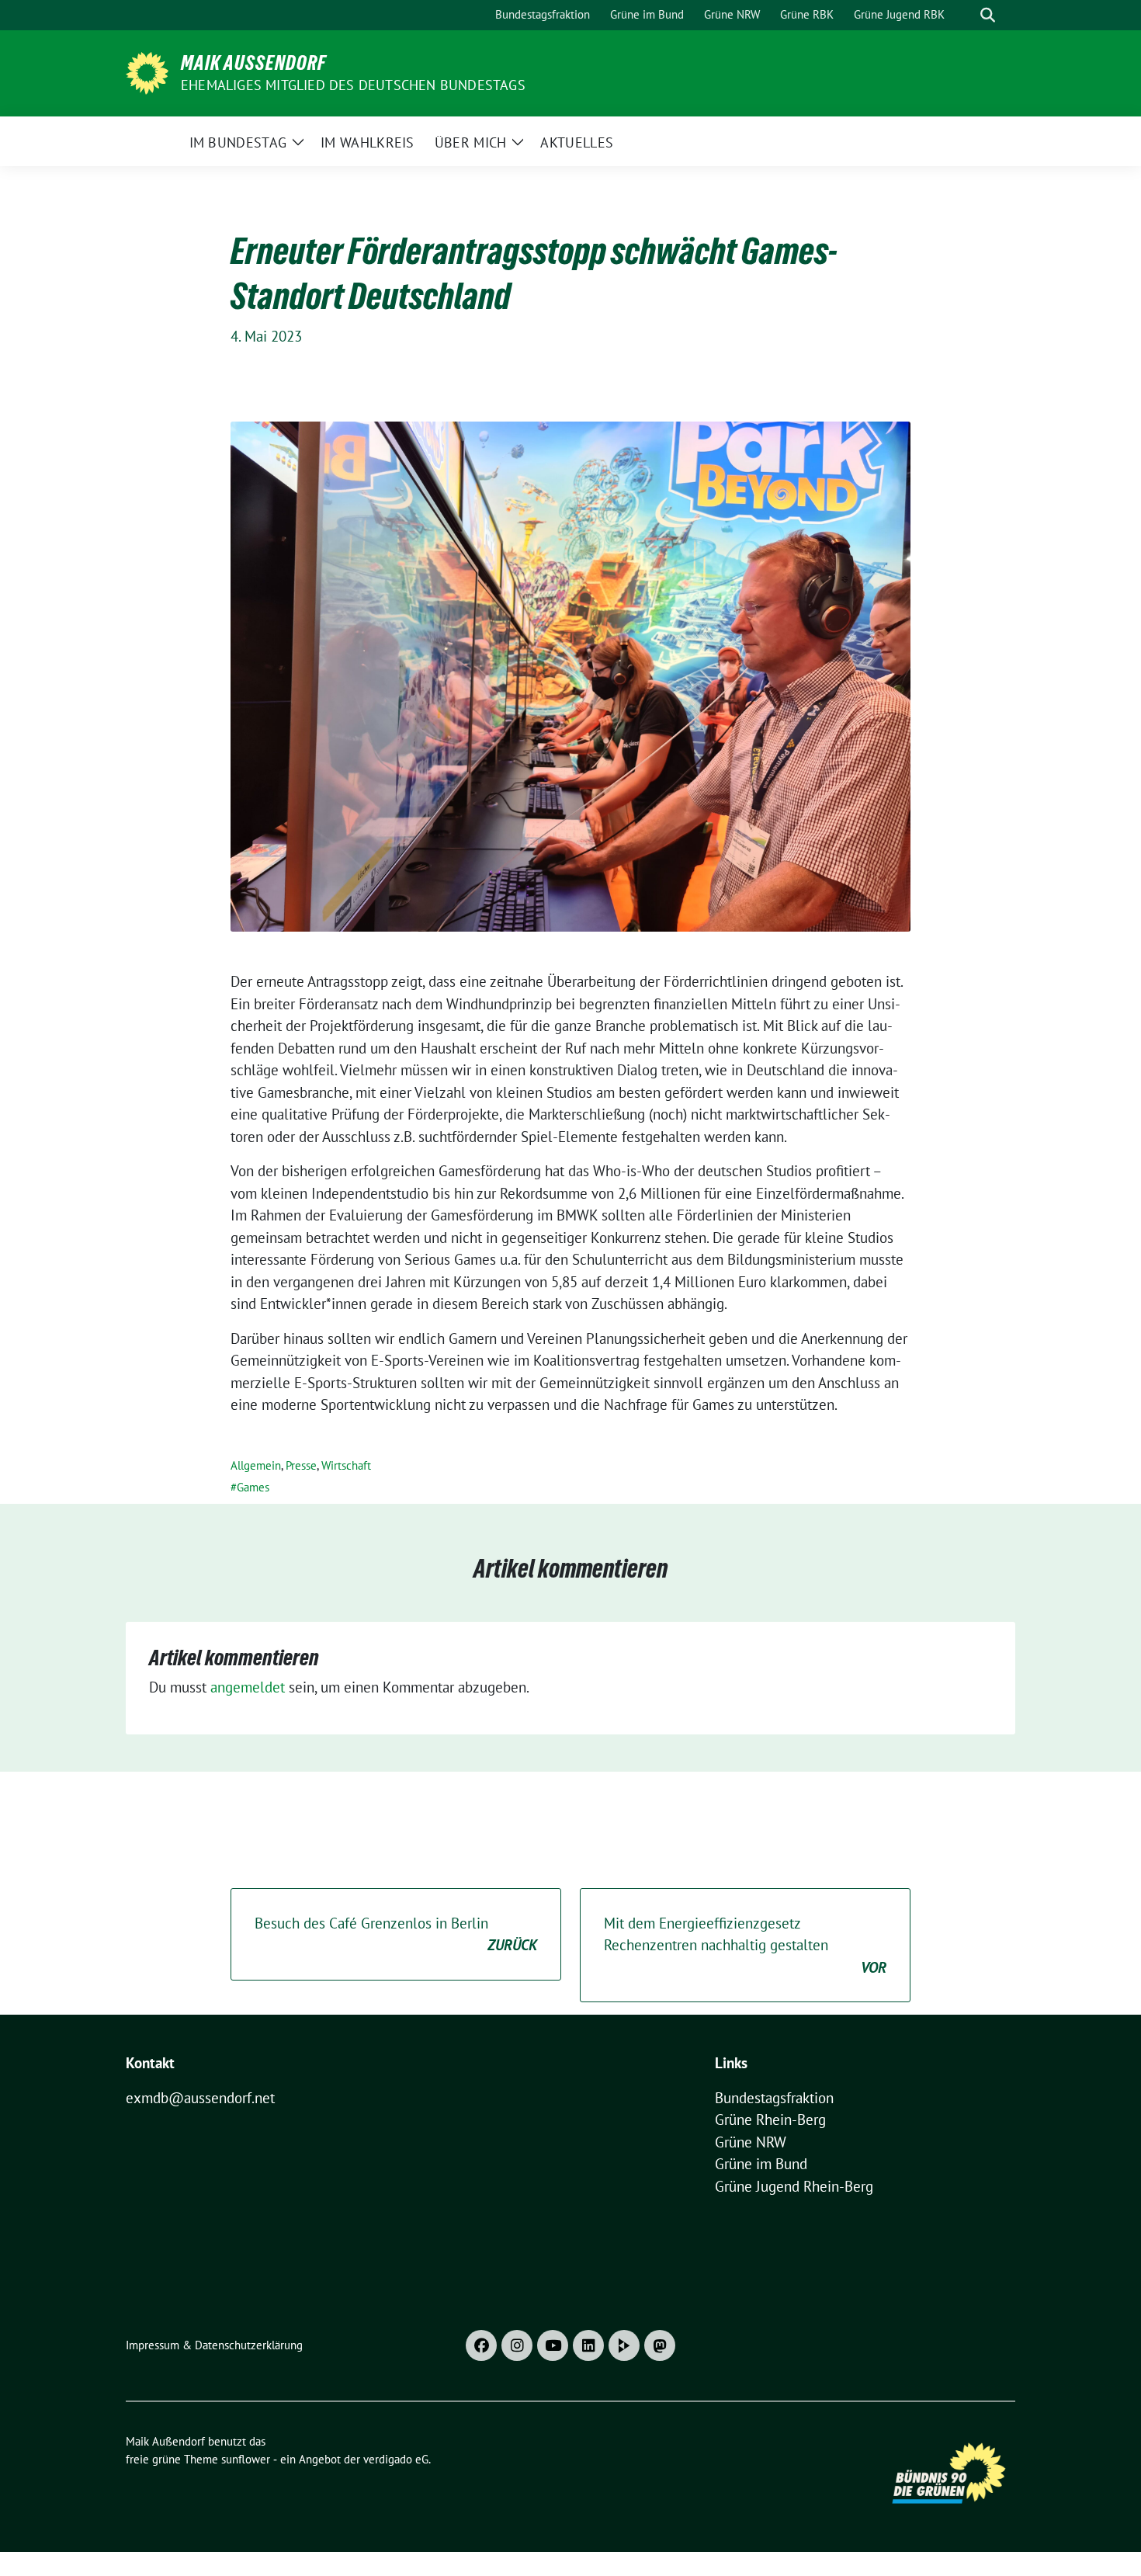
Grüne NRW (751, 2142)
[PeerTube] (624, 2345)
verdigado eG (396, 2459)
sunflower (246, 2459)
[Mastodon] (660, 2345)
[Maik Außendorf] (147, 71)
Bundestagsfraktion (774, 2098)
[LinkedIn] (588, 2345)
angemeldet (248, 1687)
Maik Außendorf (253, 63)
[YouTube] (553, 2345)
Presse (301, 1465)
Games (253, 1487)
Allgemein (256, 1465)
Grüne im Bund (761, 2164)
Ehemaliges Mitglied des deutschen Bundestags (353, 85)
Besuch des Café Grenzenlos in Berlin (396, 1934)
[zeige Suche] (988, 15)
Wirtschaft (346, 1465)
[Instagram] (517, 2345)
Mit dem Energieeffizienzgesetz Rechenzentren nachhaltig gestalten (745, 1945)
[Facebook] (481, 2345)
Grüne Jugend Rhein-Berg (794, 2186)
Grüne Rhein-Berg (770, 2119)
